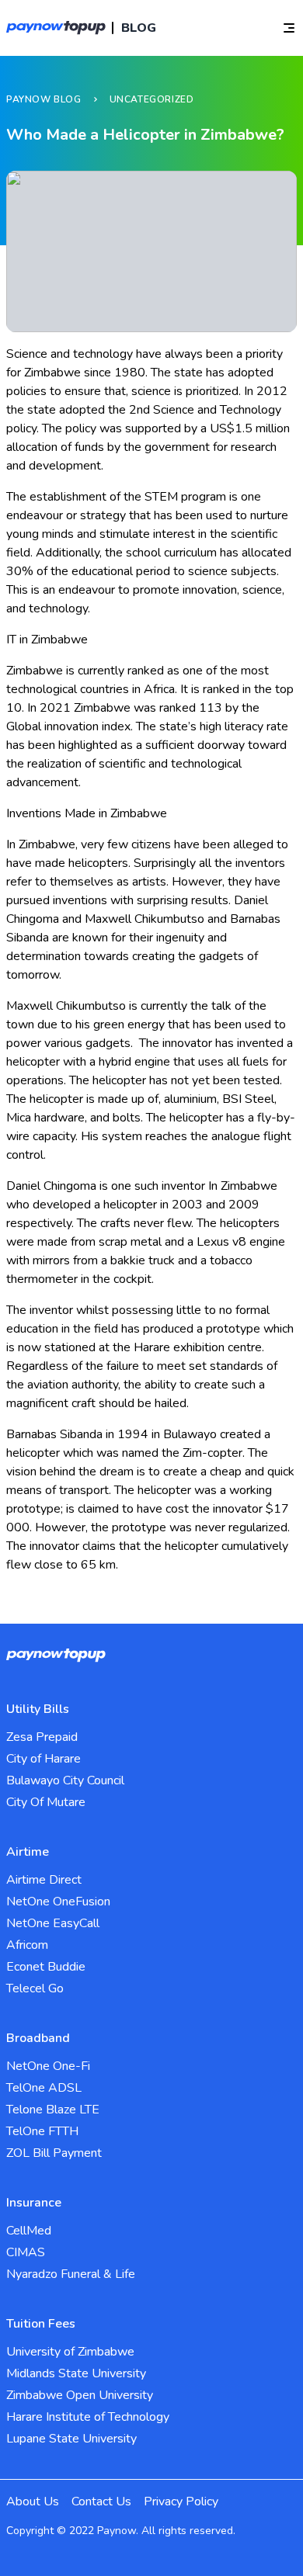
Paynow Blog (44, 99)
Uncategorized (152, 99)
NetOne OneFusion (58, 1902)
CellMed (29, 2231)
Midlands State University (76, 2373)
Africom (27, 1945)
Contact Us (101, 2501)
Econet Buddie (46, 1967)
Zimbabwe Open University (80, 2395)
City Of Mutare (46, 1802)
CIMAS (26, 2252)
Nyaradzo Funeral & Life (71, 2274)
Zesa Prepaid (42, 1737)
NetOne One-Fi (48, 2066)
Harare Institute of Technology (88, 2417)
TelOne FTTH (42, 2131)
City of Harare (44, 1759)
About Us (33, 2501)
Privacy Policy (181, 2501)
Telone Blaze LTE (53, 2110)
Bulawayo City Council (65, 1780)
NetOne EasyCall (53, 1923)
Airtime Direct (44, 1880)
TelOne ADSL (44, 2088)
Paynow (117, 2531)
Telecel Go (35, 1988)
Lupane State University (71, 2439)
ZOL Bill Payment (54, 2153)
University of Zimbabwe (70, 2352)
